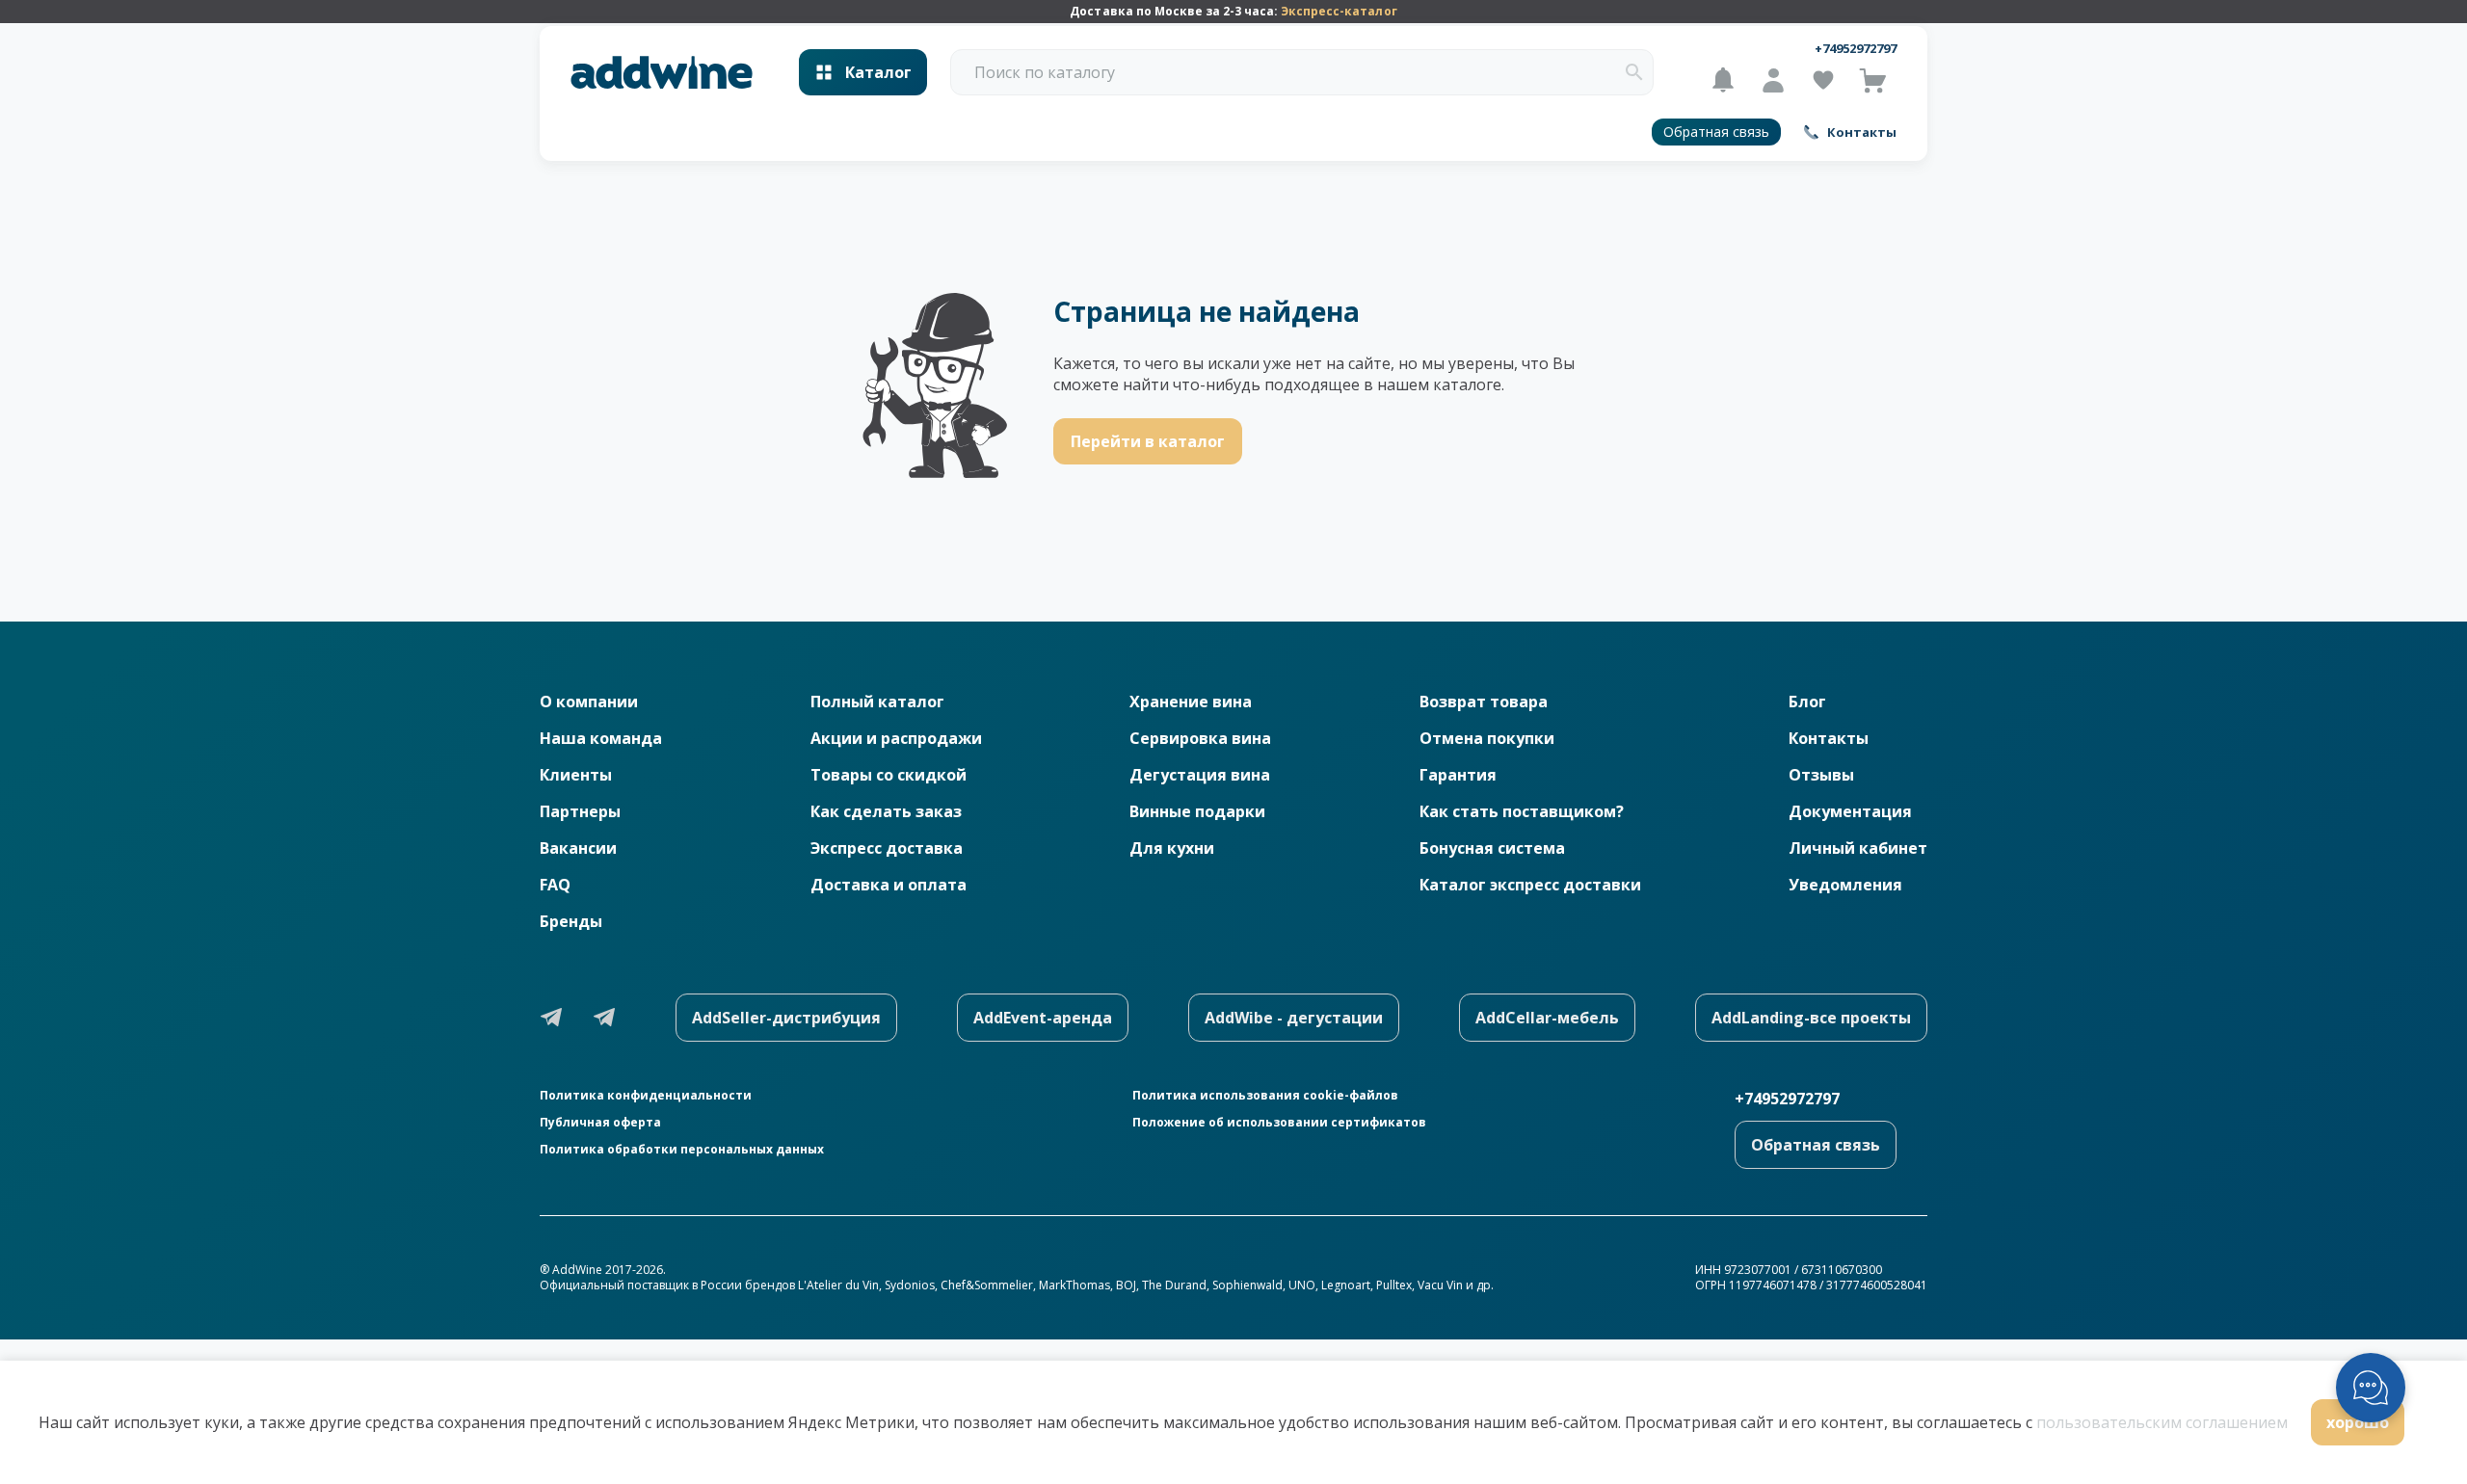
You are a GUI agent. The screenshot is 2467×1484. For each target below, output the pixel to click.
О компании (589, 702)
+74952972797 (1856, 48)
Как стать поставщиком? (1522, 811)
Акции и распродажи (896, 738)
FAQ (555, 885)
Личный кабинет (1858, 848)
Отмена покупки (1487, 738)
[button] (1634, 72)
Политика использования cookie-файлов (1265, 1096)
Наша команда (601, 738)
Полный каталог (877, 702)
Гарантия (1458, 775)
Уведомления (1845, 885)
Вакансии (578, 848)
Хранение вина (1191, 702)
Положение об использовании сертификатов (1279, 1123)
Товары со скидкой (889, 775)
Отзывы (1821, 775)
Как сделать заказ (886, 811)
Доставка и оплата (889, 885)
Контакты (1829, 738)
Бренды (571, 921)
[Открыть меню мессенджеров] (2371, 1388)
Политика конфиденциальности (646, 1096)
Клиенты (576, 775)
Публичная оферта (600, 1123)
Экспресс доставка (887, 848)
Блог (1807, 702)
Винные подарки (1197, 811)
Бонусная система (1492, 848)
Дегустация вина (1200, 775)
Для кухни (1172, 848)
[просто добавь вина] (662, 73)
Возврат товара (1484, 702)
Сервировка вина (1200, 738)
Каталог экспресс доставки (1530, 885)
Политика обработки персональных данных (682, 1150)
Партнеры (580, 811)
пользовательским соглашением (2162, 1422)
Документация (1850, 811)
